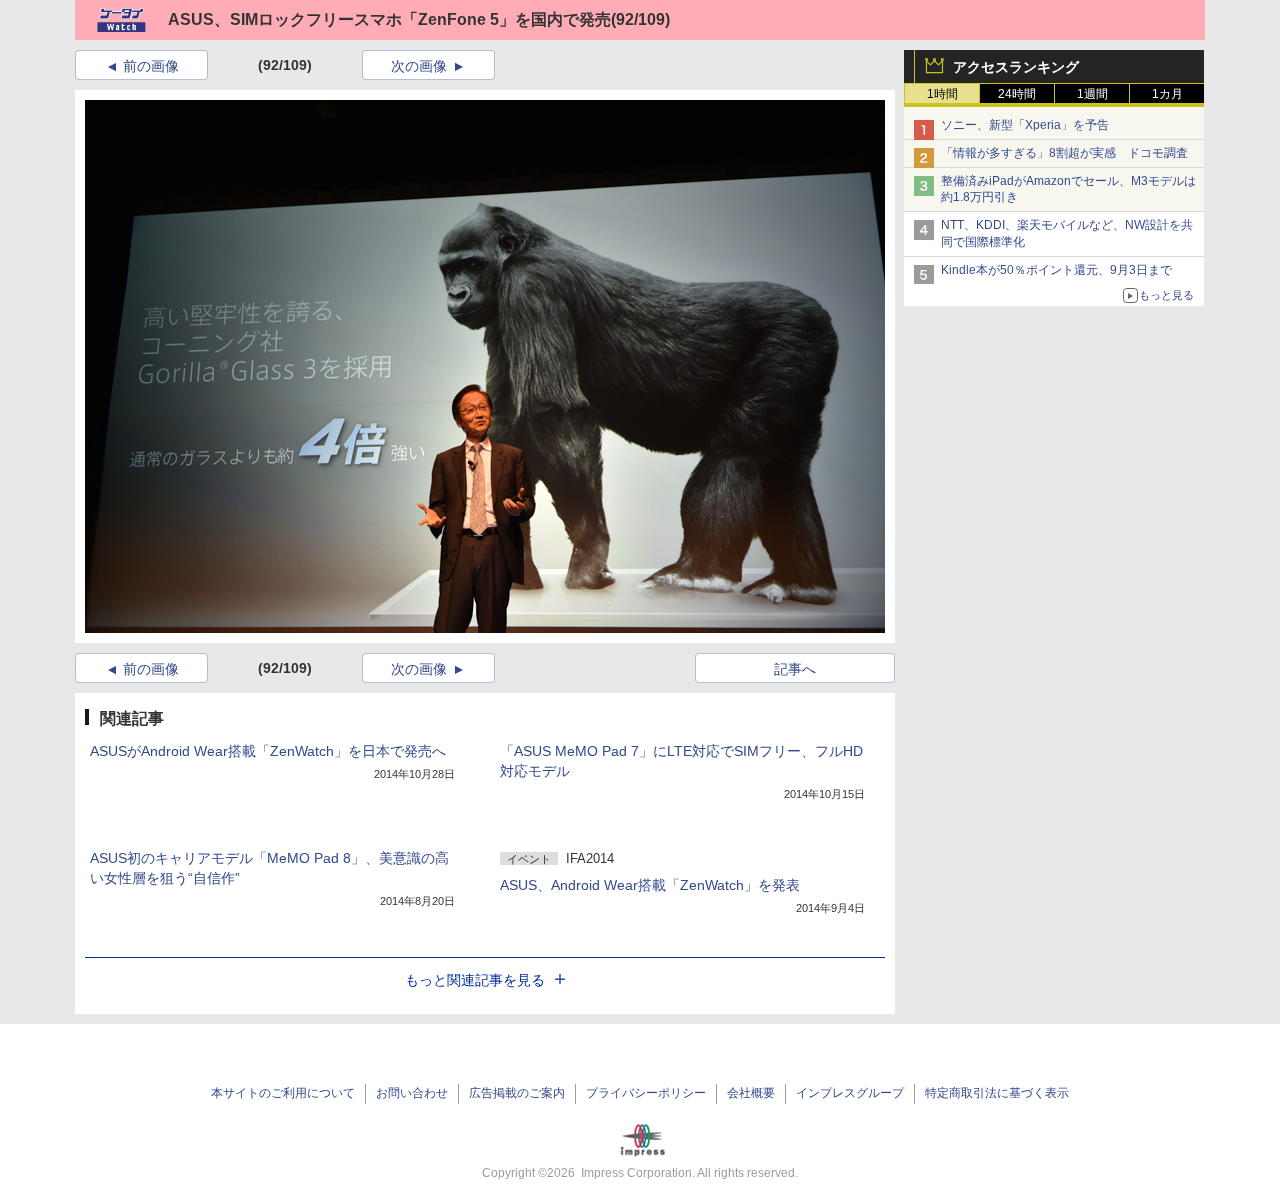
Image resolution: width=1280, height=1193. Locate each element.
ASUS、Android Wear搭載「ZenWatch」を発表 (650, 885)
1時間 (942, 94)
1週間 (1092, 94)
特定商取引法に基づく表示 (997, 1093)
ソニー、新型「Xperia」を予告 (1025, 125)
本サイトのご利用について (283, 1093)
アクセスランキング (1016, 67)
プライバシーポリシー (646, 1093)
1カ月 (1167, 94)
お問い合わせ (412, 1093)
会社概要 (751, 1093)
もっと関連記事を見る (475, 980)
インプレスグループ (850, 1093)
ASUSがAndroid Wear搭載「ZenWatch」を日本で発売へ (268, 751)
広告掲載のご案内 (517, 1093)
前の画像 (151, 66)
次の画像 (419, 66)
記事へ (795, 669)
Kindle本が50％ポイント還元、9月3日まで (1056, 270)
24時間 (1017, 94)
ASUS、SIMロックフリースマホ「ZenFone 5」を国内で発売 (389, 19)
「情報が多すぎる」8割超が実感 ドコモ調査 (1064, 153)
